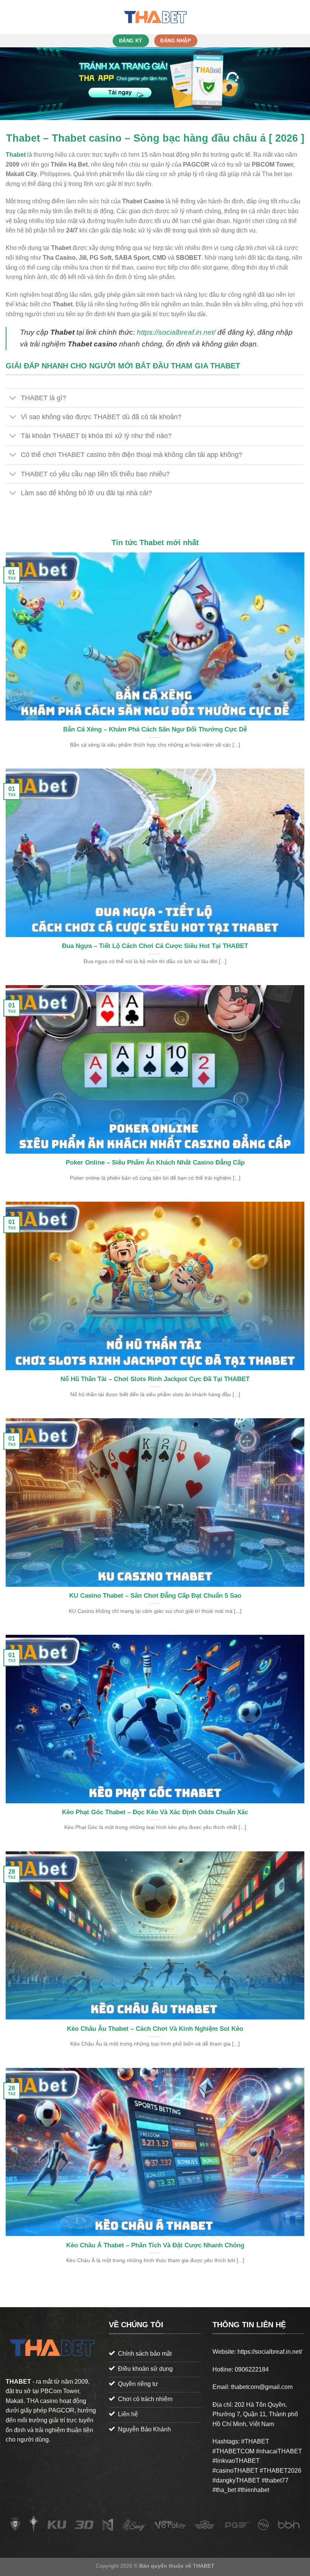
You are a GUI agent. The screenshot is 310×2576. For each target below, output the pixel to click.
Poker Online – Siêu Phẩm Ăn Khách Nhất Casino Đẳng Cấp (155, 1162)
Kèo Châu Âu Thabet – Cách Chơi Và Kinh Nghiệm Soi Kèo (155, 2029)
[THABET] (155, 17)
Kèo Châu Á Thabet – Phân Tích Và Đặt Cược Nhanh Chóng (155, 2245)
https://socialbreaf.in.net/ (176, 332)
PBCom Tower (60, 2391)
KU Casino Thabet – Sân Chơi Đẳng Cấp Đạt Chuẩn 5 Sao (155, 1596)
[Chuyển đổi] (13, 398)
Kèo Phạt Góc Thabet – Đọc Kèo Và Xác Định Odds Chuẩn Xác (155, 1812)
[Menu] (10, 17)
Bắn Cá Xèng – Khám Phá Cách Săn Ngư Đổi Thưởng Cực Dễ (155, 729)
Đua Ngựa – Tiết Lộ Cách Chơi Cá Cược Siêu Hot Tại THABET (155, 946)
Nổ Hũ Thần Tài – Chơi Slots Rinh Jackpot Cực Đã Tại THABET (155, 1379)
